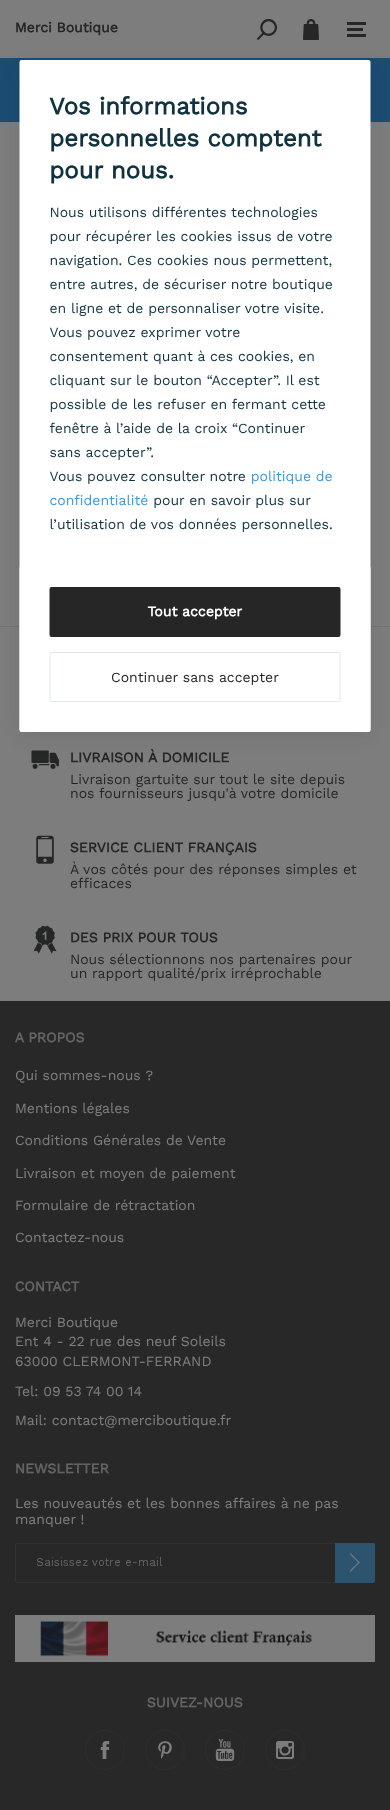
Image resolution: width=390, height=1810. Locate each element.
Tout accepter (195, 612)
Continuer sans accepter (195, 678)
